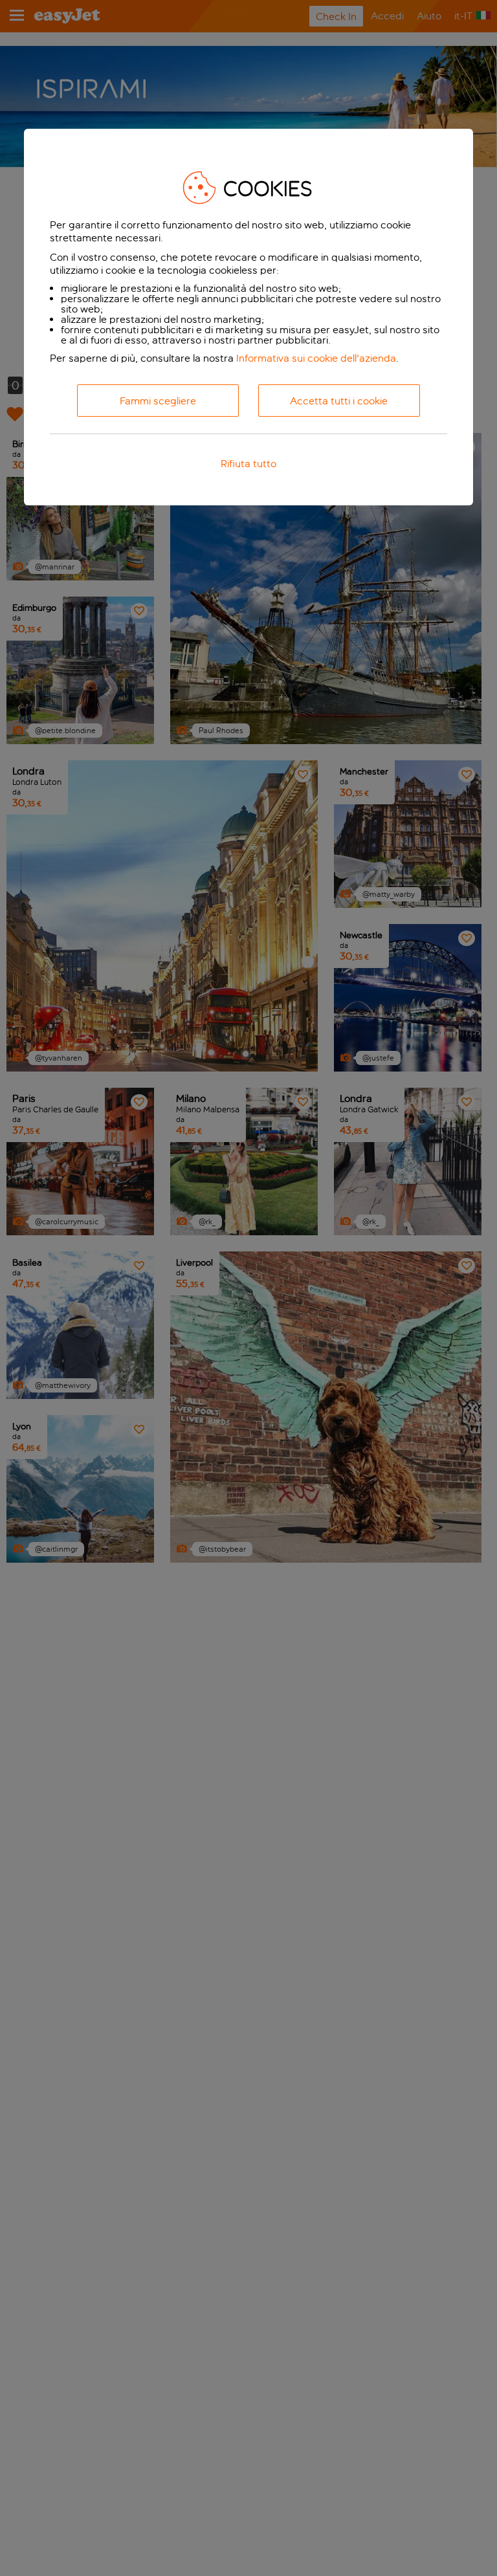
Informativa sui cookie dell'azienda (316, 358)
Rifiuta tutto (248, 464)
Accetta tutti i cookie (339, 401)
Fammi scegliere (158, 401)
